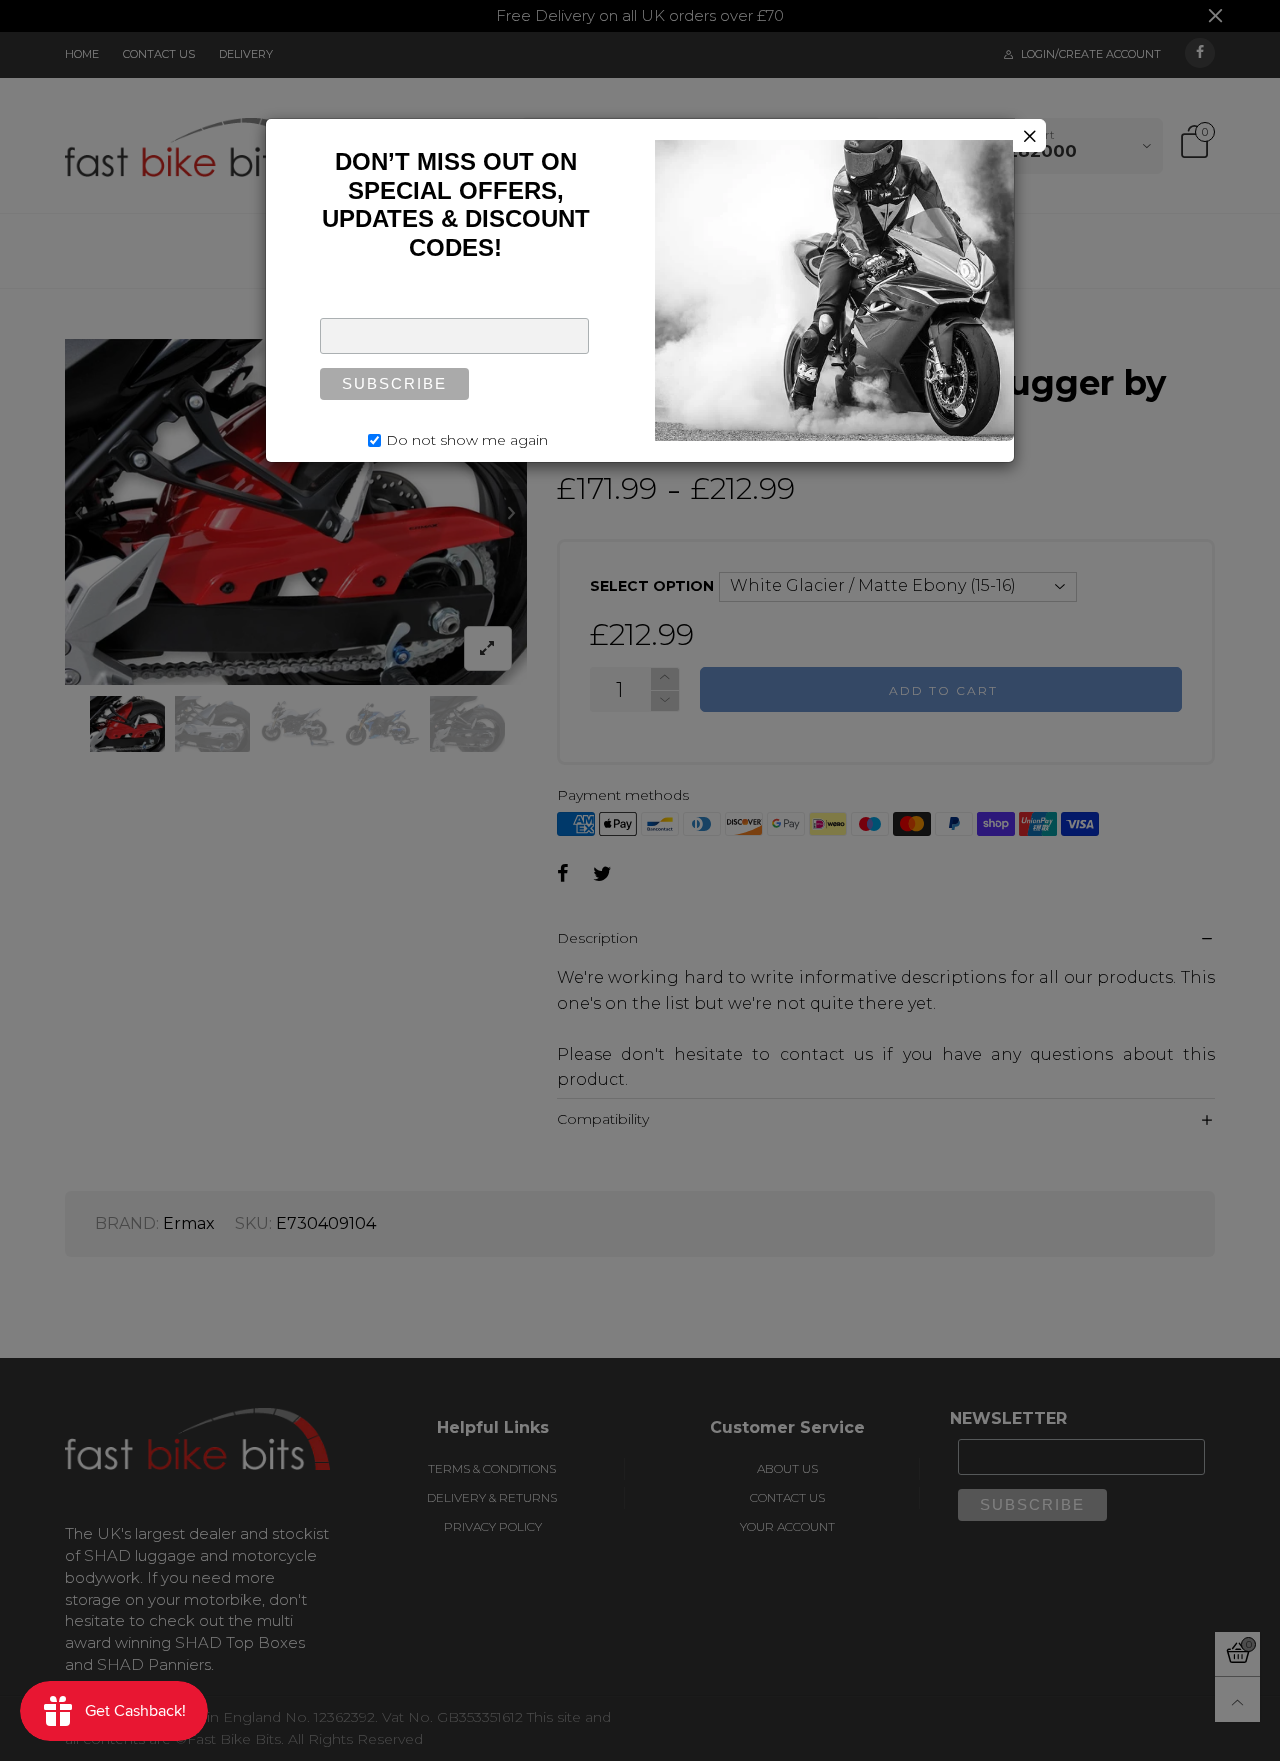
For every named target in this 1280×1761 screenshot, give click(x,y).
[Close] (1029, 135)
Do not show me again (467, 440)
